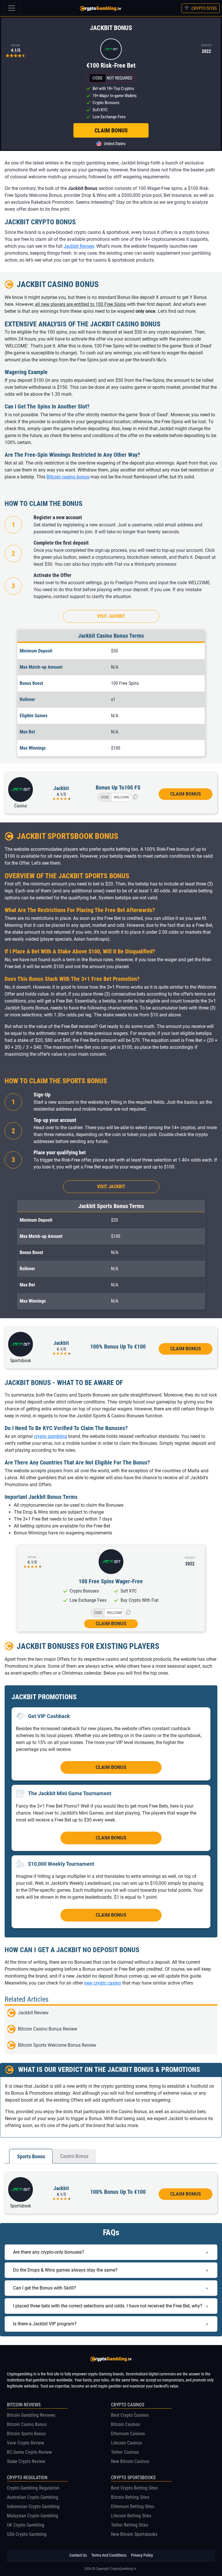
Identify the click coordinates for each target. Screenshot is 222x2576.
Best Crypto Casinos (130, 2415)
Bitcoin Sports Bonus (26, 2434)
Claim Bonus (111, 130)
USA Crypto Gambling (27, 2534)
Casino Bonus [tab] (74, 2156)
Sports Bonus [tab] (31, 2156)
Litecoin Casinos (126, 2443)
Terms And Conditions (109, 2555)
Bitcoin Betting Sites (130, 2497)
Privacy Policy (142, 2555)
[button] (186, 793)
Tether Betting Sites (129, 2525)
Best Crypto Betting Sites (134, 2488)
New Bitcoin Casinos (130, 2461)
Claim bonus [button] (111, 1767)
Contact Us (78, 2555)
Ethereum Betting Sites (133, 2506)
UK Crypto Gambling (26, 2525)
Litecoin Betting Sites (131, 2516)
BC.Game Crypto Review (29, 2452)
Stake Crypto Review (26, 2461)
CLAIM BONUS (186, 794)
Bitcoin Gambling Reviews (31, 2415)
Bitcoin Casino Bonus (27, 2424)
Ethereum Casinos (128, 2434)
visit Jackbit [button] (111, 616)
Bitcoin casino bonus (68, 477)
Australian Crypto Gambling (33, 2497)
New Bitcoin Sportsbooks (134, 2534)
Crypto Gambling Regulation (33, 2488)
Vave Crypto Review (25, 2443)
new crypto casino (103, 1983)
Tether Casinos (125, 2452)
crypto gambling (50, 1436)
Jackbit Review (79, 246)
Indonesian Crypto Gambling (33, 2506)
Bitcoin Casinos (125, 2424)
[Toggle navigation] (12, 8)
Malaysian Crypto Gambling (33, 2516)
